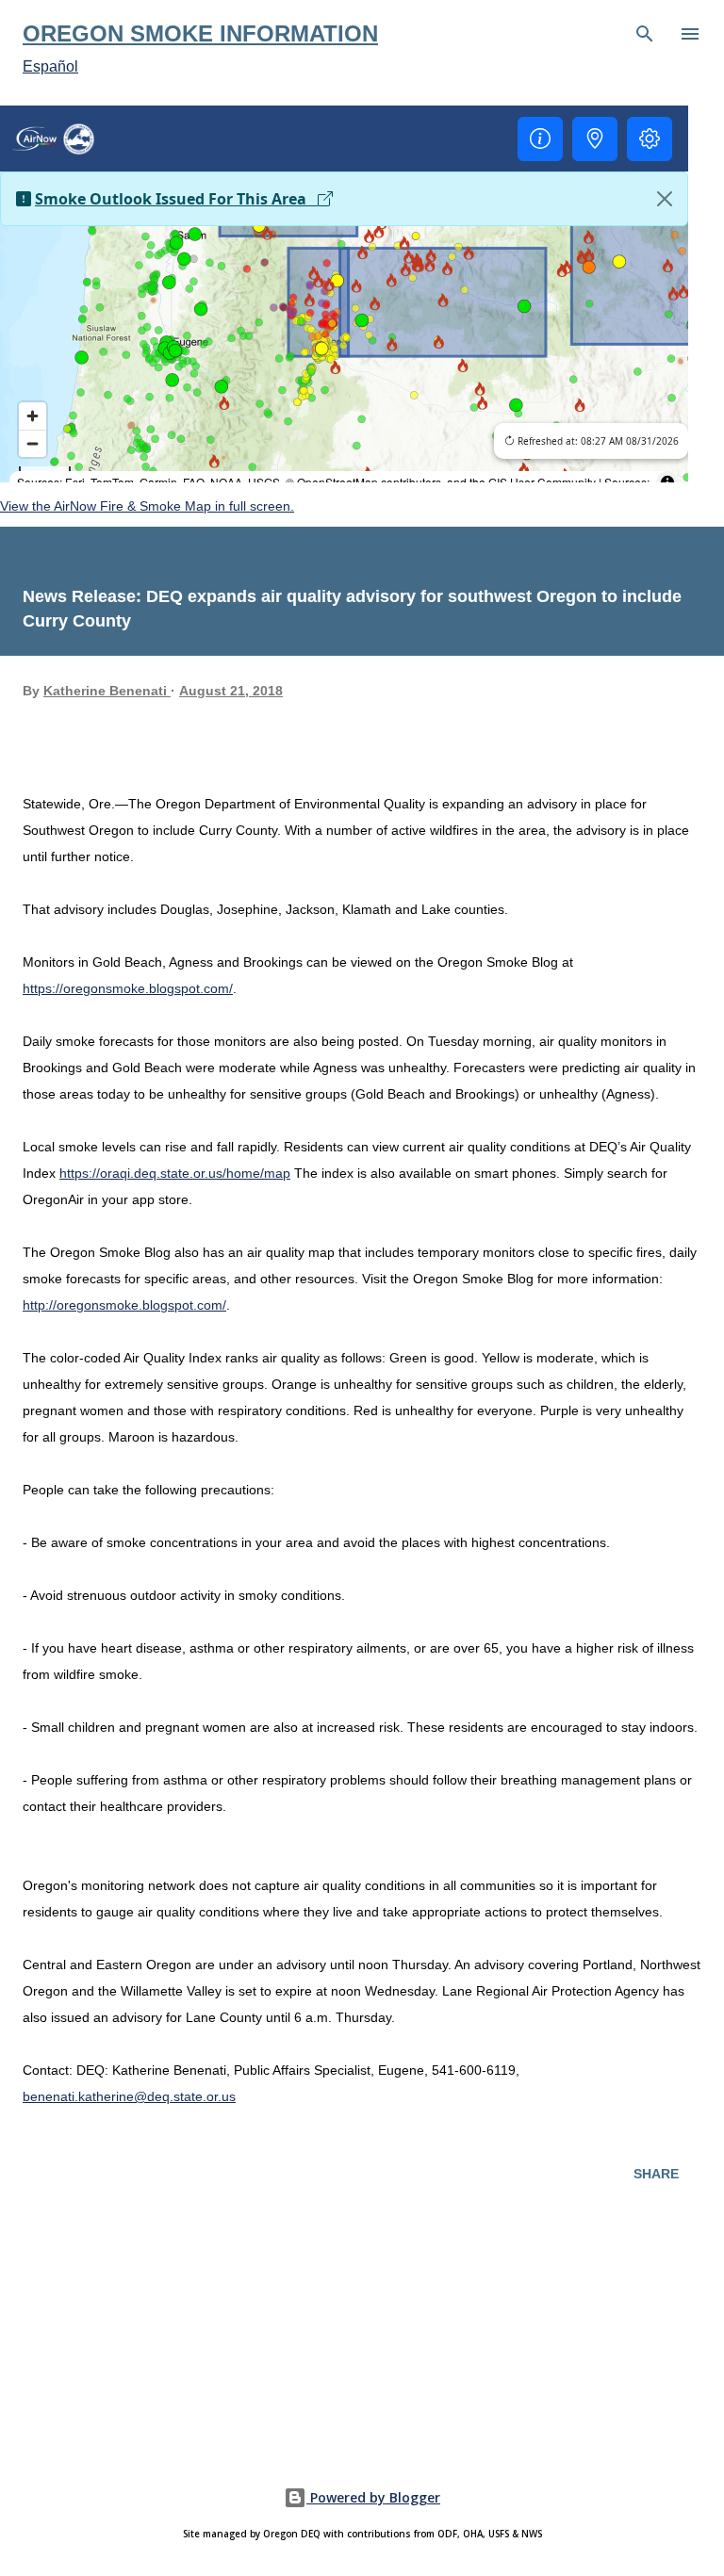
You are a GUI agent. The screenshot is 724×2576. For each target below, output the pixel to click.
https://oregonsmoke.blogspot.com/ (128, 988)
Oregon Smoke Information (200, 33)
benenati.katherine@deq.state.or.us (129, 2096)
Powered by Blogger (373, 2497)
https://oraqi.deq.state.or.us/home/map (175, 1173)
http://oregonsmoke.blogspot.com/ (124, 1305)
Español (50, 66)
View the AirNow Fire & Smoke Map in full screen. (147, 506)
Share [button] (656, 2174)
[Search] (645, 34)
